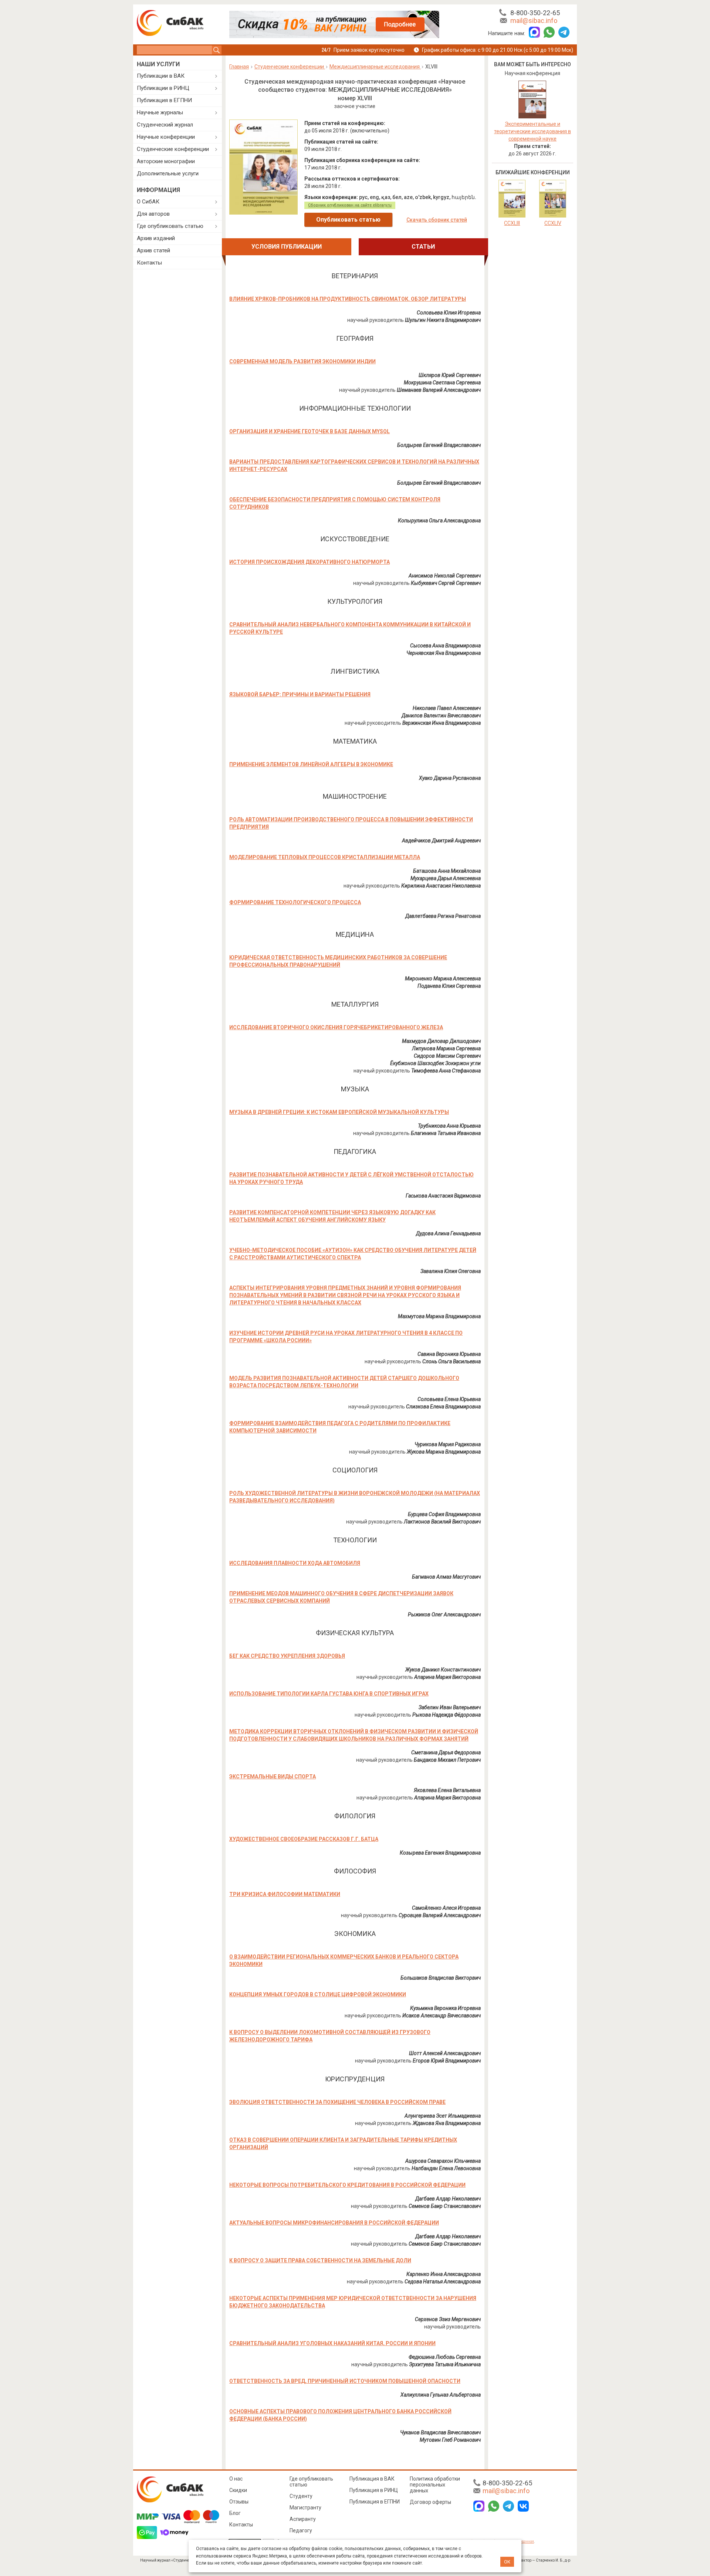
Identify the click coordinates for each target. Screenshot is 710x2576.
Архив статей (153, 250)
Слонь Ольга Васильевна (452, 1361)
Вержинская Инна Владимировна (442, 723)
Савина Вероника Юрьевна (449, 1354)
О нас (236, 2479)
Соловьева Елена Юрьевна (449, 1399)
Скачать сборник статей (437, 220)
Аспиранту (303, 2519)
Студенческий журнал (165, 125)
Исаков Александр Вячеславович (442, 2016)
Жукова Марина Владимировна (444, 1452)
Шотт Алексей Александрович (445, 2053)
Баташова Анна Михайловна (447, 871)
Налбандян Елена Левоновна (446, 2168)
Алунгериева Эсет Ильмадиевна (443, 2116)
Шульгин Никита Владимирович (443, 320)
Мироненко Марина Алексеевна (443, 979)
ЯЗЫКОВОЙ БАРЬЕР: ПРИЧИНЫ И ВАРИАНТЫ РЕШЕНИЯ (300, 694)
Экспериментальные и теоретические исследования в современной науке (532, 131)
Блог (235, 2513)
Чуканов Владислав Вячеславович (440, 2432)
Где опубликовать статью (170, 226)
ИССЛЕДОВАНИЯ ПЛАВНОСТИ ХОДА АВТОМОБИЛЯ (295, 1563)
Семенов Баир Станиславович (445, 2206)
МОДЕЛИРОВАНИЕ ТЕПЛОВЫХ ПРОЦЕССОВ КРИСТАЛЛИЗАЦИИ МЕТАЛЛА (325, 857)
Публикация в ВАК (372, 2479)
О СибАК (148, 202)
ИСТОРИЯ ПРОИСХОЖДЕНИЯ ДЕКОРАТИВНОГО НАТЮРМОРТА (310, 562)
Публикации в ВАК (161, 76)
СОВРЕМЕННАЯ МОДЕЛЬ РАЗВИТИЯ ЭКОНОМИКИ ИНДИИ (302, 361)
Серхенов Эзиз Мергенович (448, 2319)
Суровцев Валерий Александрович (440, 1915)
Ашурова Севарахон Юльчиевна (443, 2161)
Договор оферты (430, 2502)
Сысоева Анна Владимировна (445, 646)
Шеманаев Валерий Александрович (439, 390)
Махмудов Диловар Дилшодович (441, 1041)
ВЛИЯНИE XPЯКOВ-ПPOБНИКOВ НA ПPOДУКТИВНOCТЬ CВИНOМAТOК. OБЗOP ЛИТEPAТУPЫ (348, 299)
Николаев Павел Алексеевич (447, 708)
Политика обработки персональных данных (435, 2485)
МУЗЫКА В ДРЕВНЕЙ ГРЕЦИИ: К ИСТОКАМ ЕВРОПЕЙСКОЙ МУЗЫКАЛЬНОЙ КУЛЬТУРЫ (339, 1112)
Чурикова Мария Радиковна (448, 1444)
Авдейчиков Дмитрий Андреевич (441, 841)
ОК (507, 2562)
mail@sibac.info (534, 21)
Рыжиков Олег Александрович (444, 1614)
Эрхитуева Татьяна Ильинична (445, 2364)
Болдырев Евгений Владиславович (439, 445)
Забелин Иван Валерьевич (450, 1707)
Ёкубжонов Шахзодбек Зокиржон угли (435, 1063)
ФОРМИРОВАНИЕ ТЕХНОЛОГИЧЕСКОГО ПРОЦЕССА (295, 902)
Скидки (238, 2490)
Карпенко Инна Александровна (444, 2274)
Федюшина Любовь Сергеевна (445, 2357)
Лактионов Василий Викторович (442, 1522)
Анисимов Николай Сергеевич (445, 576)
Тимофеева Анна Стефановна (446, 1071)
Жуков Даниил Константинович (443, 1670)
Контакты (149, 263)
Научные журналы (160, 112)
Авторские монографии (166, 161)
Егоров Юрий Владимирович (447, 2061)
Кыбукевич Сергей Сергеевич (446, 583)
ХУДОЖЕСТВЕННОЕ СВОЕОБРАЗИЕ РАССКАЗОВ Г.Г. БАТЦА (304, 1839)
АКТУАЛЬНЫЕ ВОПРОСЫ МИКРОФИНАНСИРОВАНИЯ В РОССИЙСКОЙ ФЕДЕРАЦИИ (334, 2223)
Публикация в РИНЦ (374, 2490)
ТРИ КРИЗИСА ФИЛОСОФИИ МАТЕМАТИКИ (285, 1894)
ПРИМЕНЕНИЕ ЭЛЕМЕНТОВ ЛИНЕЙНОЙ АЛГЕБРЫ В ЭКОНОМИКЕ (311, 764)
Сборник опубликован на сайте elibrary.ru (350, 205)
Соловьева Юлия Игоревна (449, 313)
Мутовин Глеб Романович (450, 2440)
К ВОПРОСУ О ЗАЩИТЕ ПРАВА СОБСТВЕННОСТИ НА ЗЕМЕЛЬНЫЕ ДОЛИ (320, 2260)
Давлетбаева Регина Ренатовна (443, 916)
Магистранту (305, 2508)
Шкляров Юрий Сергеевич (450, 375)
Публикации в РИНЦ (163, 88)
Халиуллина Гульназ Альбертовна (441, 2395)
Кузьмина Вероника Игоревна (445, 2008)
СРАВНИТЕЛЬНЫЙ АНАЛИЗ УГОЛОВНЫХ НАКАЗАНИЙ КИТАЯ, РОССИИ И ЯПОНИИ (332, 2343)
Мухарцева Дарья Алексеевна (446, 878)
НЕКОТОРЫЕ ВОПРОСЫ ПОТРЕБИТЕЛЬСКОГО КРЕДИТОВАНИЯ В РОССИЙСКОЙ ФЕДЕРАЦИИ (347, 2185)
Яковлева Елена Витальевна (447, 1790)
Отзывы (239, 2502)
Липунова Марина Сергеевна (446, 1048)
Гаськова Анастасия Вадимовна (443, 1196)
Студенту (301, 2496)
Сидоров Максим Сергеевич (447, 1056)
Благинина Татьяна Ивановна (446, 1133)
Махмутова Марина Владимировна (439, 1316)
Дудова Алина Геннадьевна (448, 1233)
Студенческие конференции (173, 149)
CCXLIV (553, 223)
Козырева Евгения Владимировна (440, 1853)
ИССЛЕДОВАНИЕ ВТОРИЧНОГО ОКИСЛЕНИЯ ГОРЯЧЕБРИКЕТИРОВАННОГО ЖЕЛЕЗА (336, 1027)
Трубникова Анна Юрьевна (449, 1126)
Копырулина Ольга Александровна (439, 521)
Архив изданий (156, 238)
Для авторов (153, 214)
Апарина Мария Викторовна (447, 1677)
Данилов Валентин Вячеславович (441, 715)
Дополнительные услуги (168, 174)
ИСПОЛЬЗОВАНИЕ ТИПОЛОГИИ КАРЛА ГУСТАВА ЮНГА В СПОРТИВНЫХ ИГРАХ (329, 1694)
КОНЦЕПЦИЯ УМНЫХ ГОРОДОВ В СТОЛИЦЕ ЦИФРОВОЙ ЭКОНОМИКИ (318, 1994)
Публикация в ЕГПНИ (164, 100)
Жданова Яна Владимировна (447, 2123)
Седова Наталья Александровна (443, 2282)
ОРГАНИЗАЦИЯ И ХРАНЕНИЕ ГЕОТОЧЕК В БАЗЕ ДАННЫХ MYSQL (310, 431)
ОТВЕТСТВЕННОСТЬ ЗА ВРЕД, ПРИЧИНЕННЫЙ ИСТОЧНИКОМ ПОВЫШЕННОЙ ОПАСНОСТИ (345, 2381)
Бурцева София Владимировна (444, 1514)
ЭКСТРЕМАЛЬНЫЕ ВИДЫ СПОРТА (273, 1777)
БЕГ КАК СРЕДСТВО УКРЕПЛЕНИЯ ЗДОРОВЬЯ (287, 1656)
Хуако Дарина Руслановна (450, 778)
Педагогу (301, 2530)
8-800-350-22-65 (535, 13)
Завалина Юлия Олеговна (451, 1271)
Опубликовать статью (348, 220)
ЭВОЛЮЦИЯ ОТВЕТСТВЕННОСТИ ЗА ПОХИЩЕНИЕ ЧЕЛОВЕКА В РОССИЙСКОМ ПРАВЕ (337, 2102)
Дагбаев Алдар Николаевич (448, 2199)
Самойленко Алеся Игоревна (446, 1908)
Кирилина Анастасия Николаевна (441, 886)
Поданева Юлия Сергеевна (449, 986)
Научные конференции (166, 137)
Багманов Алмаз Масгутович (446, 1577)
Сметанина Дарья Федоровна (446, 1752)
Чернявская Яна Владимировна (444, 653)
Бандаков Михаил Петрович (447, 1760)
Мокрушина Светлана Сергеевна (442, 383)
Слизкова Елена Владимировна (443, 1407)
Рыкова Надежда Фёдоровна (447, 1715)
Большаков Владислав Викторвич (441, 1978)
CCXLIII (512, 223)
